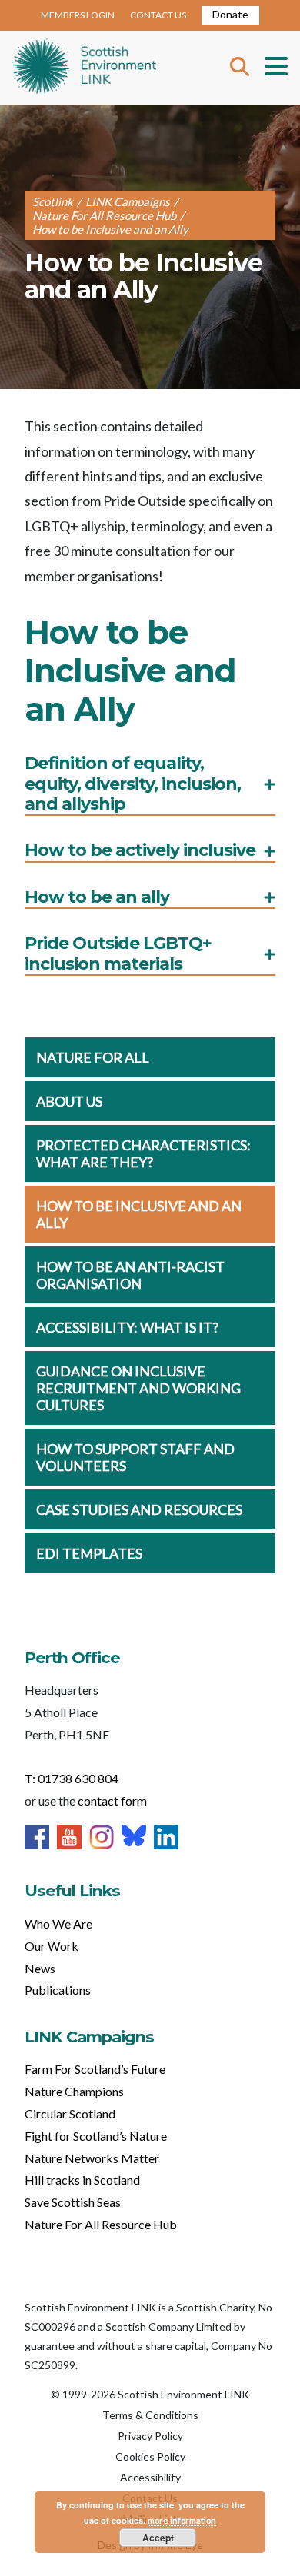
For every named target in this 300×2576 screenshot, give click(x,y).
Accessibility (150, 2477)
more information (182, 2520)
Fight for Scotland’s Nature (96, 2136)
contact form (112, 1801)
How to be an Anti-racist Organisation (130, 1275)
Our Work (52, 1946)
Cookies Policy (150, 2456)
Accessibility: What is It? (127, 1327)
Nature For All (93, 1057)
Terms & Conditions (150, 2415)
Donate (230, 14)
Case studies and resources (139, 1509)
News (40, 1968)
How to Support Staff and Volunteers (135, 1457)
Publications (58, 1990)
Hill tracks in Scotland (82, 2180)
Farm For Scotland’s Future (95, 2069)
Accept (158, 2538)
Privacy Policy (150, 2436)
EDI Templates (89, 1553)
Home (84, 68)
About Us (69, 1101)
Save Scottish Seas (73, 2202)
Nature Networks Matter (92, 2158)
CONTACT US (158, 15)
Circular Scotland (70, 2113)
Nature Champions (74, 2091)
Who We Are (58, 1924)
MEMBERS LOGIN (78, 15)
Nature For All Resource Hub (101, 2224)
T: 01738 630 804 (72, 1778)
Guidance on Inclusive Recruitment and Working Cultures (138, 1388)
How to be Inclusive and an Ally (139, 1214)
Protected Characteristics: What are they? (143, 1153)
